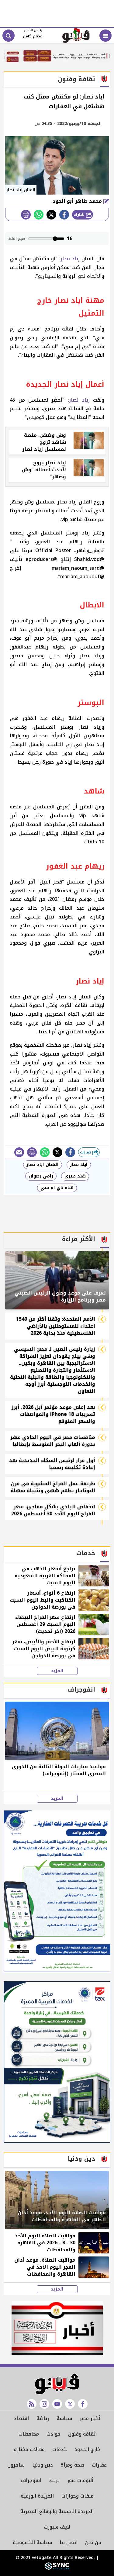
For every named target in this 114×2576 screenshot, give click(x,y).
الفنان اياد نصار (43, 1165)
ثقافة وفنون (82, 2434)
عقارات (99, 2465)
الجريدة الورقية (37, 2496)
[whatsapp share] (39, 215)
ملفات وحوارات (78, 2496)
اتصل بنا (69, 2542)
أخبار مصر (90, 2418)
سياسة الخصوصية (32, 2542)
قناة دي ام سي (57, 1188)
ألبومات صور (80, 2480)
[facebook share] (64, 215)
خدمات (60, 2449)
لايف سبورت (57, 2527)
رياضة (43, 2418)
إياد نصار (79, 400)
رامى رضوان (41, 1176)
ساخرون (16, 2465)
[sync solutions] (57, 2568)
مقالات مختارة (29, 2449)
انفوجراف (31, 2480)
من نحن (93, 2542)
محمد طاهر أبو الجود (78, 201)
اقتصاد (21, 2418)
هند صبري (75, 1176)
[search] (9, 36)
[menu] (105, 36)
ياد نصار (69, 259)
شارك (80, 214)
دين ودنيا (43, 2465)
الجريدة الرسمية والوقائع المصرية (57, 2511)
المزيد (57, 1671)
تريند (54, 2480)
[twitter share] (51, 215)
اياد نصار (79, 1165)
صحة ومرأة (72, 2465)
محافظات (29, 2434)
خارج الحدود (88, 2449)
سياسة (64, 2418)
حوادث (54, 2434)
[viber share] (19, 1152)
